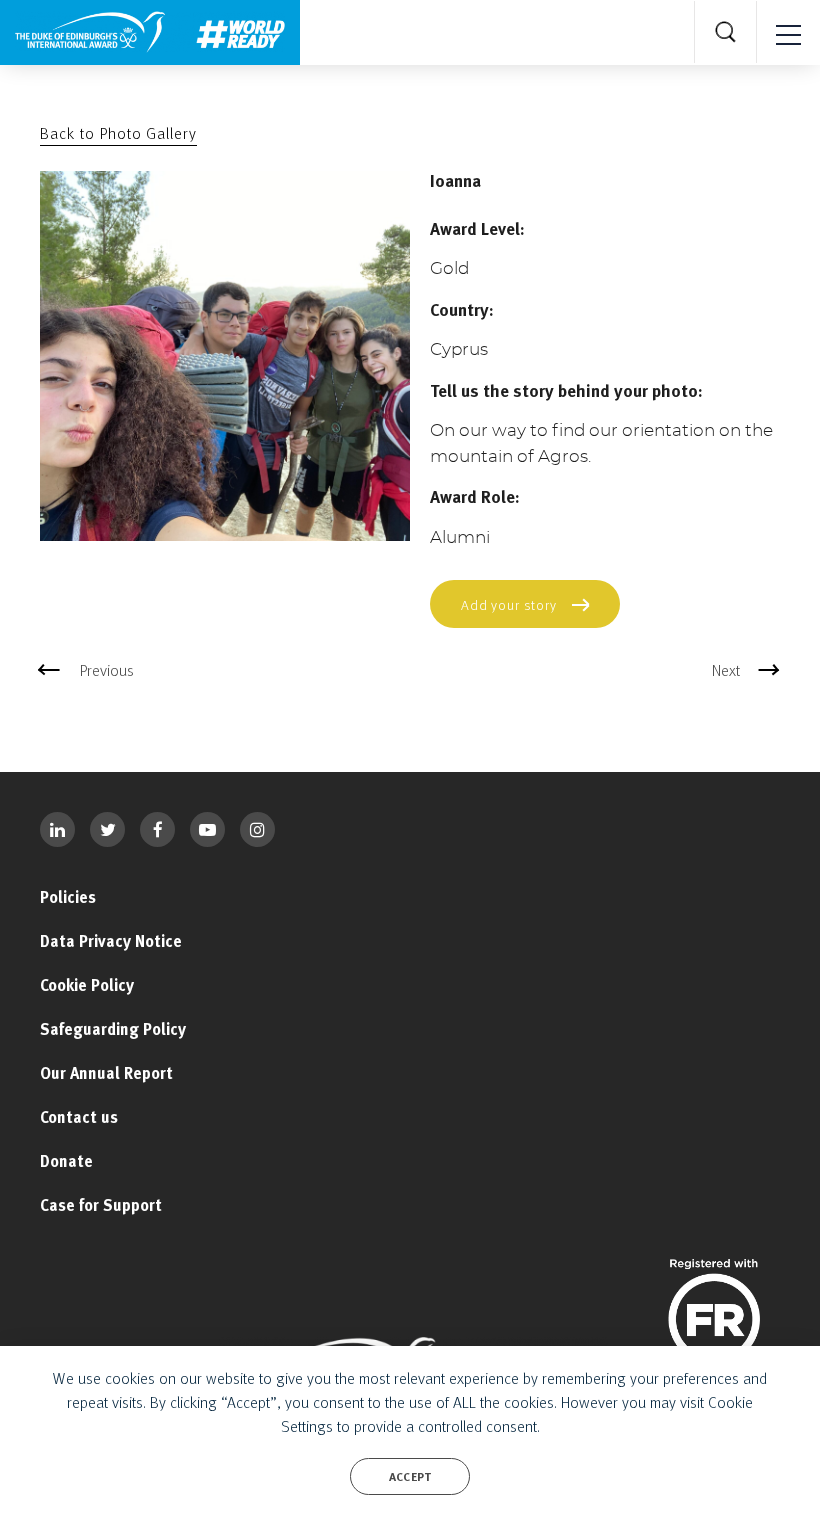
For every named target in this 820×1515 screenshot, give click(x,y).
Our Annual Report (106, 1073)
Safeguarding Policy (113, 1029)
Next (726, 670)
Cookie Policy (87, 985)
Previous (107, 670)
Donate (66, 1161)
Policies (68, 897)
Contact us (79, 1117)
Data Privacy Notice (111, 941)
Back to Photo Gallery (118, 133)
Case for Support (101, 1205)
